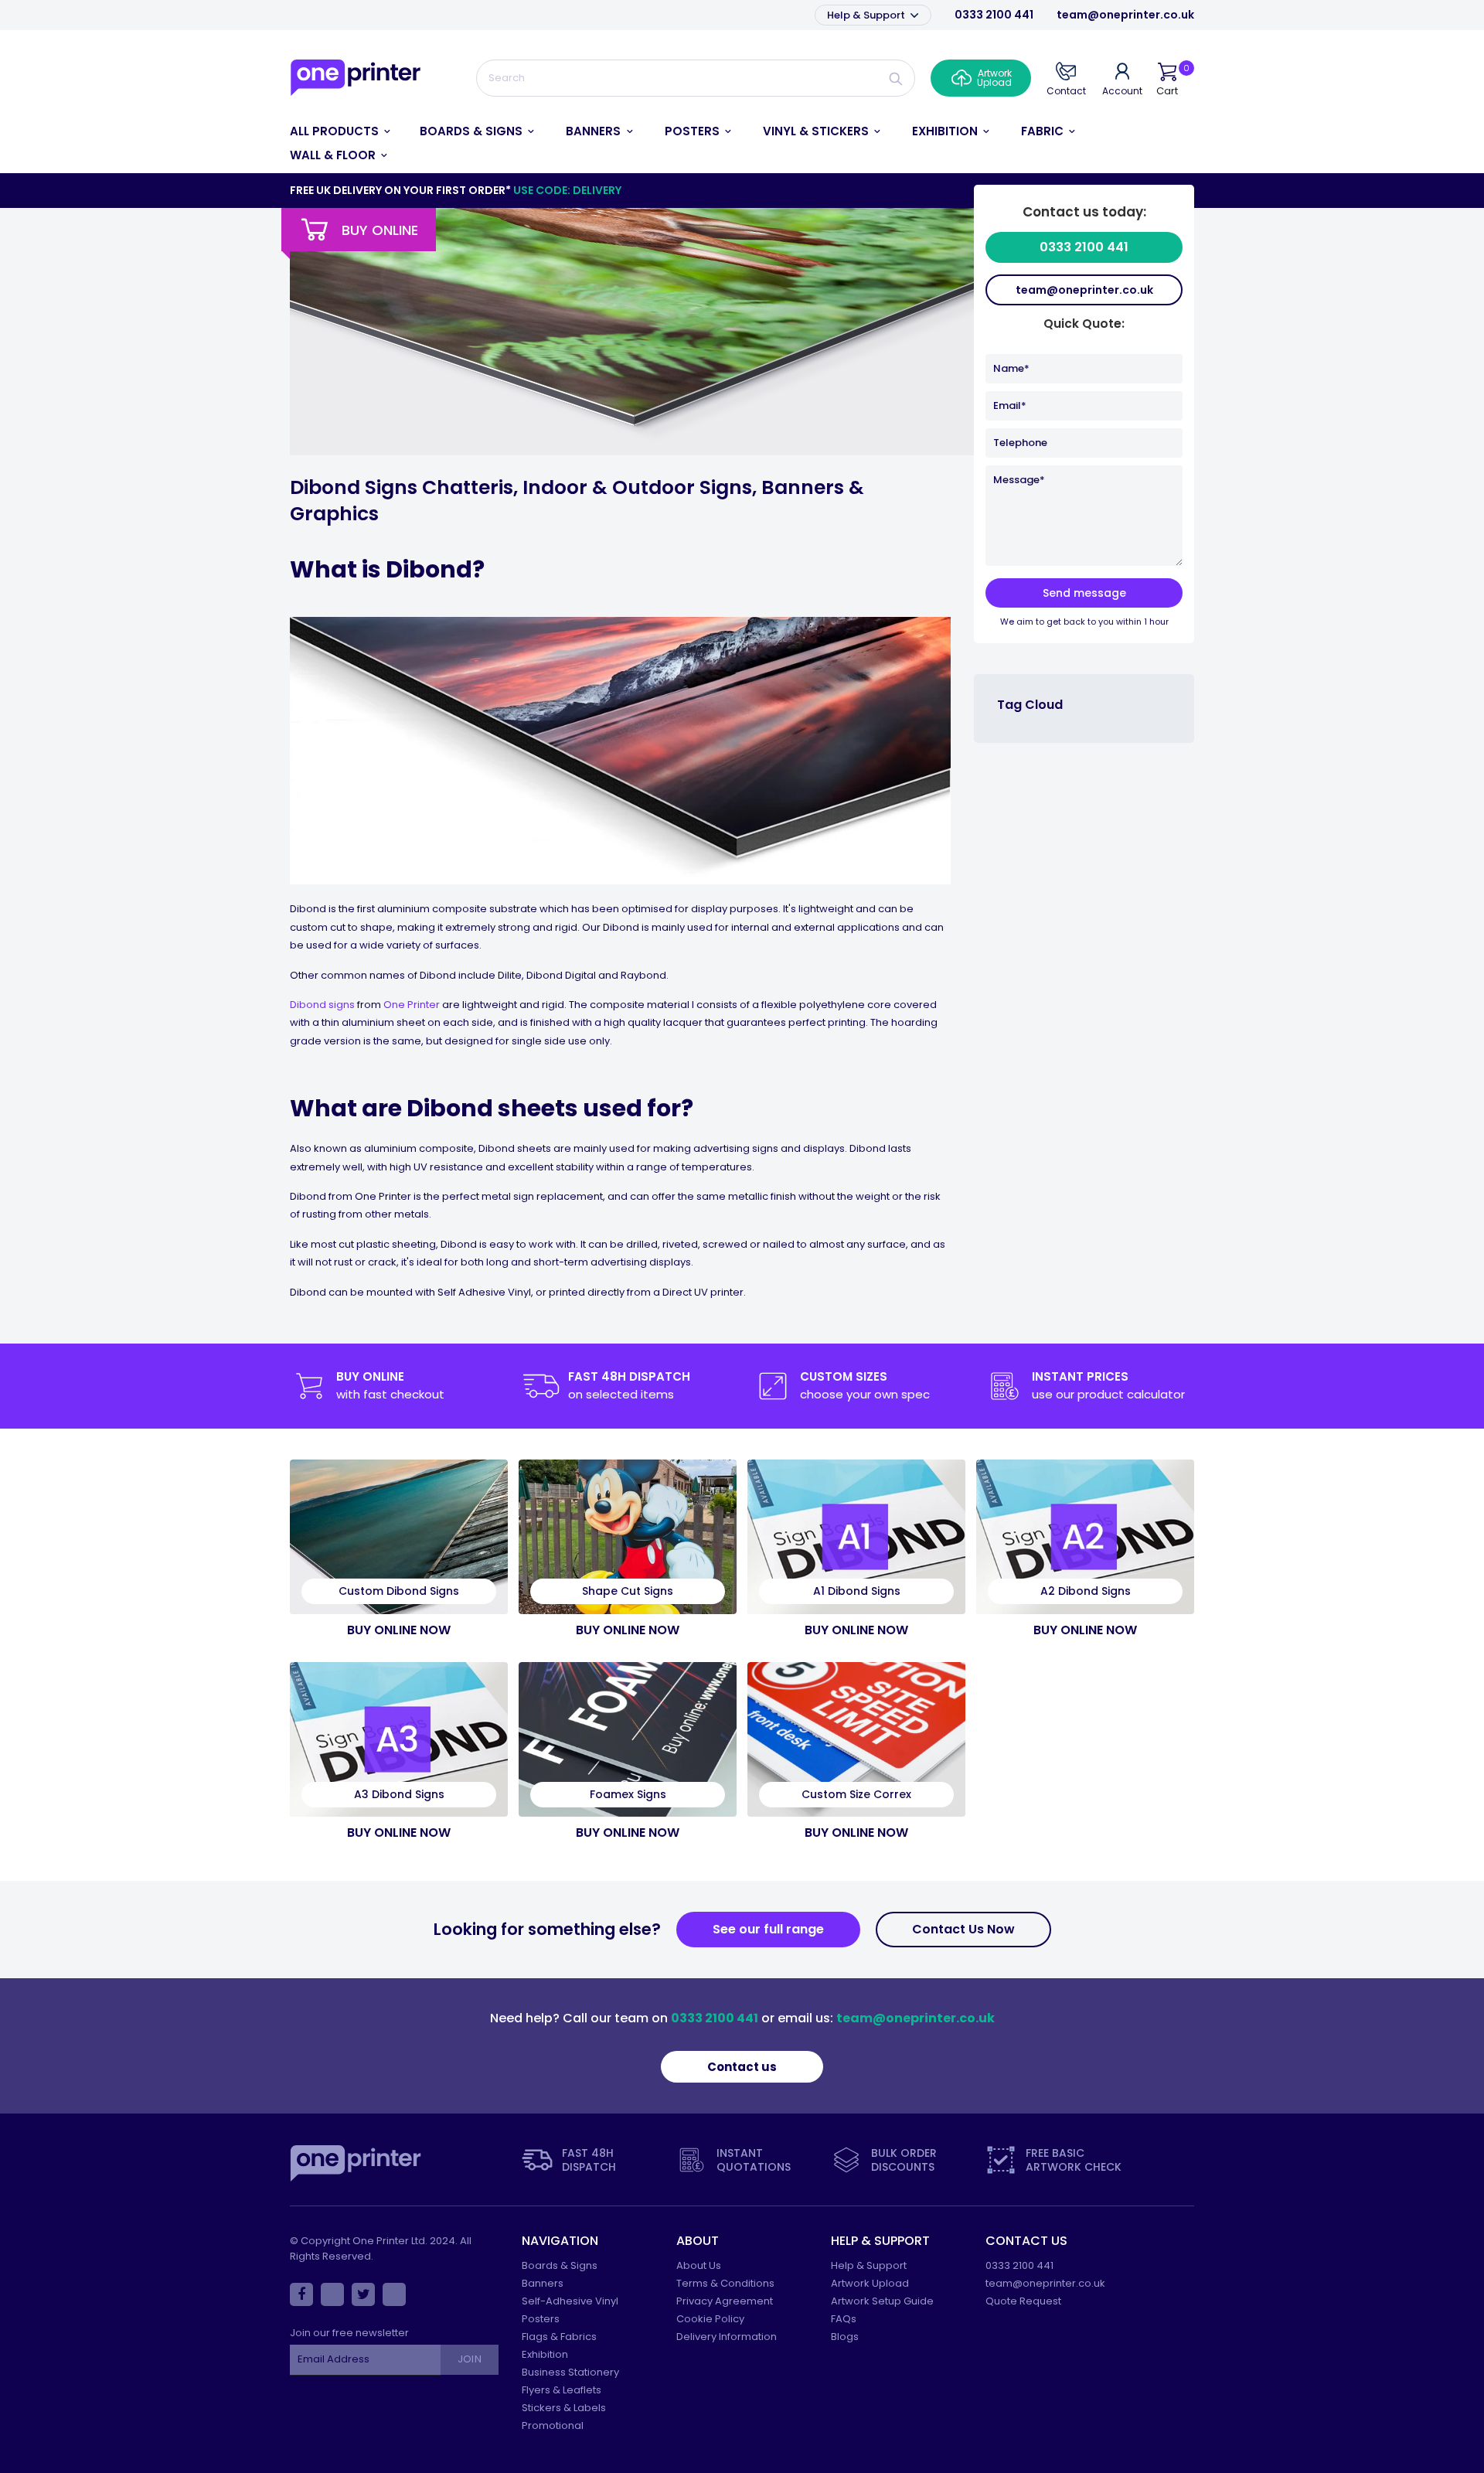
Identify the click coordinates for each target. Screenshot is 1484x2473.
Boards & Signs (560, 2265)
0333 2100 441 (994, 15)
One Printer (412, 1005)
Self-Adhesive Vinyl (570, 2301)
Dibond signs (322, 1005)
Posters (541, 2319)
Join (469, 2359)
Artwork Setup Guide (882, 2301)
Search (896, 78)
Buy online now (399, 1630)
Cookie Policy (710, 2319)
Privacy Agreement (725, 2301)
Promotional (553, 2425)
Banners (543, 2283)
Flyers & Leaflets (562, 2390)
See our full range (768, 1929)
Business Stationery (570, 2372)
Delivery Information (727, 2337)
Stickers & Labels (564, 2408)
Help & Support (867, 15)
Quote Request (1023, 2301)
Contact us (742, 2067)
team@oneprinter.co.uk (1125, 15)
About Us (699, 2265)
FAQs (844, 2319)
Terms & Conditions (725, 2283)
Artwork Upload (870, 2283)
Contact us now (963, 1929)
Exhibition (545, 2354)
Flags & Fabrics (559, 2337)
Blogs (845, 2337)
